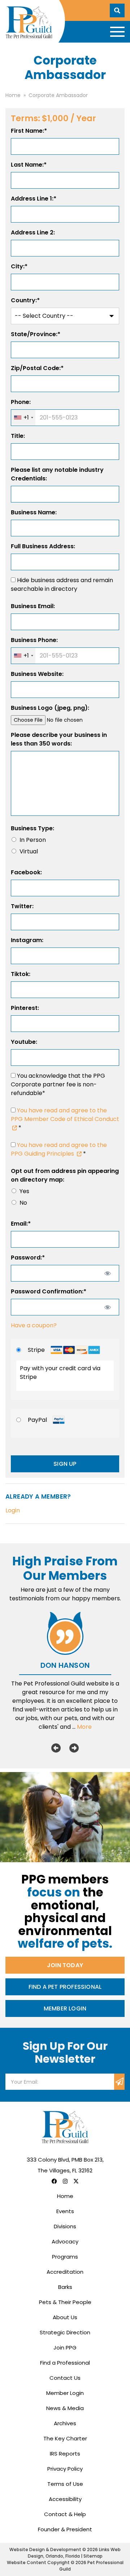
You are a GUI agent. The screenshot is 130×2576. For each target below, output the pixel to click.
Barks (65, 2287)
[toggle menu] (117, 32)
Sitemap (93, 2556)
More (84, 1727)
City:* (19, 266)
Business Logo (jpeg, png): (50, 708)
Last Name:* (29, 165)
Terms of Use (65, 2484)
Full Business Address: (43, 546)
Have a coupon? (34, 1325)
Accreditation (65, 2272)
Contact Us (65, 2378)
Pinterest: (25, 1008)
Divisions (65, 2226)
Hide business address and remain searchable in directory (62, 584)
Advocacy (65, 2241)
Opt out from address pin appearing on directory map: (65, 1175)
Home (65, 2196)
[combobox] (23, 418)
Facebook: (26, 872)
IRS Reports (65, 2454)
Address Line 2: (33, 232)
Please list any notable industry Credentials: (57, 474)
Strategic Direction (65, 2332)
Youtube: (24, 1042)
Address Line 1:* (34, 199)
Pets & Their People (65, 2302)
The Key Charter (65, 2438)
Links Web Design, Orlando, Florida (74, 2553)
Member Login (65, 2008)
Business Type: (32, 828)
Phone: (21, 402)
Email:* (21, 1224)
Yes (24, 1191)
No (23, 1203)
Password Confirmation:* (49, 1291)
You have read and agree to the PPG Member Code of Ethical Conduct (65, 1115)
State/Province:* (36, 334)
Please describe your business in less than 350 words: (59, 739)
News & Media (65, 2408)
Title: (18, 436)
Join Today (65, 1965)
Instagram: (27, 940)
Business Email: (33, 606)
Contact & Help (65, 2514)
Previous (56, 1748)
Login (13, 1510)
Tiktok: (21, 974)
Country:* (25, 300)
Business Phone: (34, 640)
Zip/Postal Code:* (37, 368)
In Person (33, 840)
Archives (65, 2423)
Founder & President (65, 2529)
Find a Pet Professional (65, 1987)
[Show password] (107, 1273)
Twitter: (22, 906)
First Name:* (29, 131)
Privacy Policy (65, 2469)
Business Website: (37, 674)
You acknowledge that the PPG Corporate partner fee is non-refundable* (58, 1084)
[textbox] (65, 418)
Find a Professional (65, 2363)
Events (65, 2211)
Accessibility (65, 2499)
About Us (65, 2317)
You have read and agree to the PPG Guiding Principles (59, 1149)
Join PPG (65, 2348)
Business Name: (34, 512)
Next (74, 1748)
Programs (65, 2257)
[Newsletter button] (119, 2082)
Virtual (29, 851)
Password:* (28, 1258)
